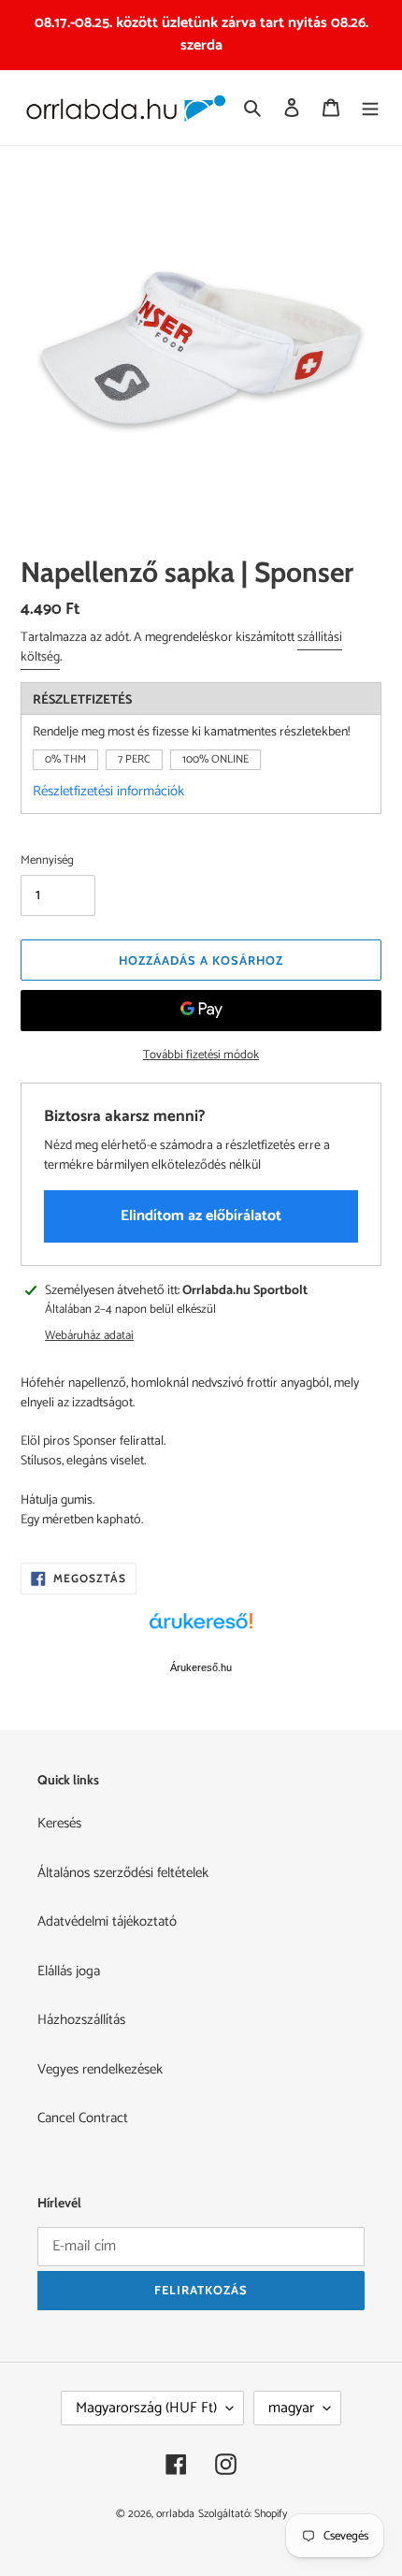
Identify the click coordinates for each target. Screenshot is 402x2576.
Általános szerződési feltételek (123, 1873)
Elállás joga (69, 1971)
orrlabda (175, 2514)
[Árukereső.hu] (201, 1631)
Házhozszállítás (81, 2020)
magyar (291, 2408)
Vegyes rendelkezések (100, 2069)
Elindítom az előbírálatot (201, 1216)
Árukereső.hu (201, 1667)
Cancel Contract (83, 2118)
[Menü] (370, 108)
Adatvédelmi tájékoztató (107, 1921)
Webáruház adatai (89, 1336)
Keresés (59, 1823)
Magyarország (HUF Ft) (146, 2408)
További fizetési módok (201, 1055)
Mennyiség (47, 861)
